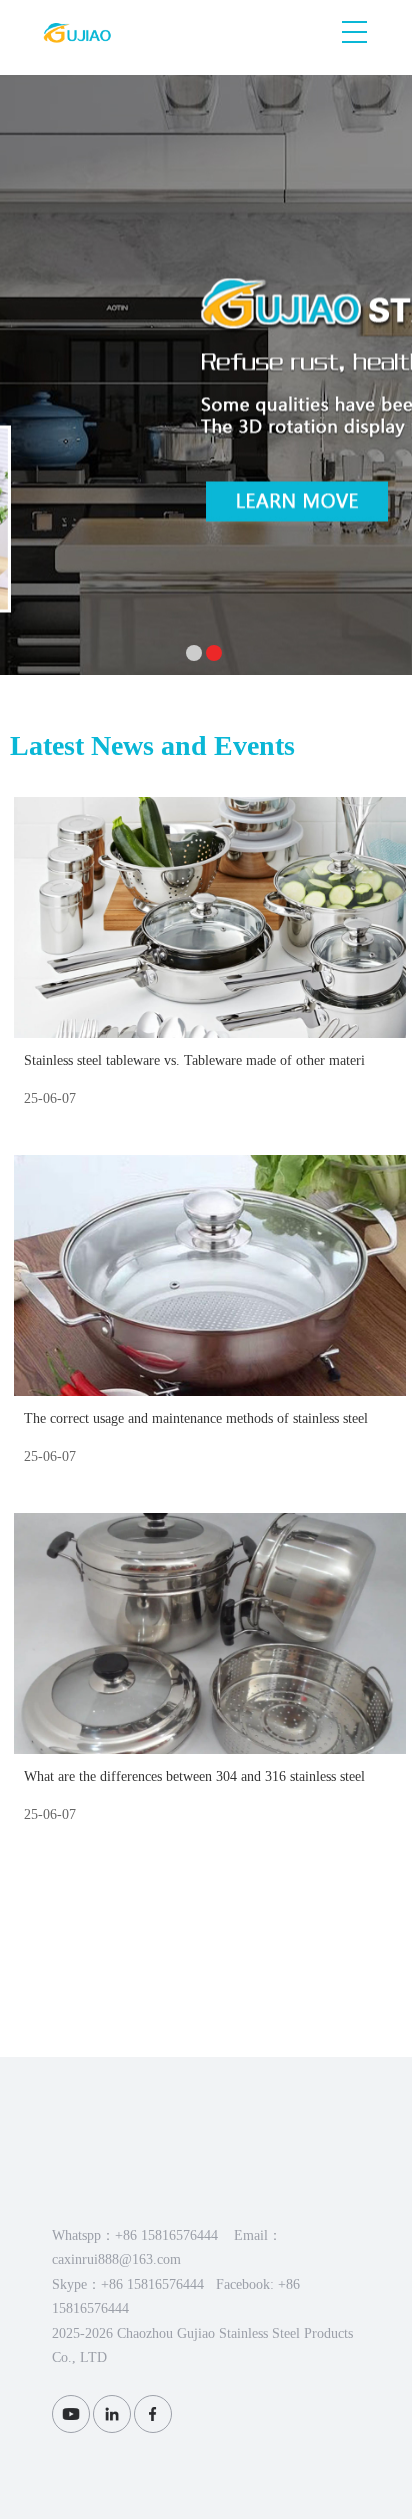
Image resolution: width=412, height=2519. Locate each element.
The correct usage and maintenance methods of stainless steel (196, 1418)
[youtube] (71, 2414)
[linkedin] (112, 2414)
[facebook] (153, 2414)
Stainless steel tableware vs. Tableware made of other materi (194, 1060)
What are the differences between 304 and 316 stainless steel (194, 1776)
